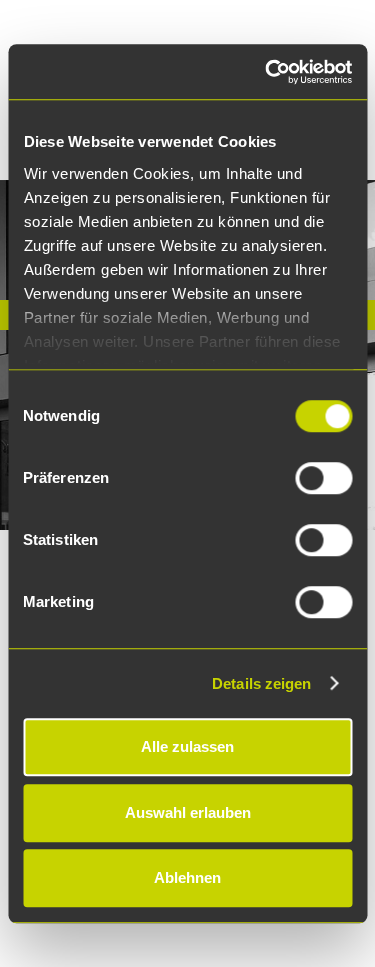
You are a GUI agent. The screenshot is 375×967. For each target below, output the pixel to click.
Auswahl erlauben (188, 812)
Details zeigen (261, 683)
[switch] (323, 478)
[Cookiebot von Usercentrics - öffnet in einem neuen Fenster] (267, 72)
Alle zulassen (187, 746)
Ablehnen (187, 877)
